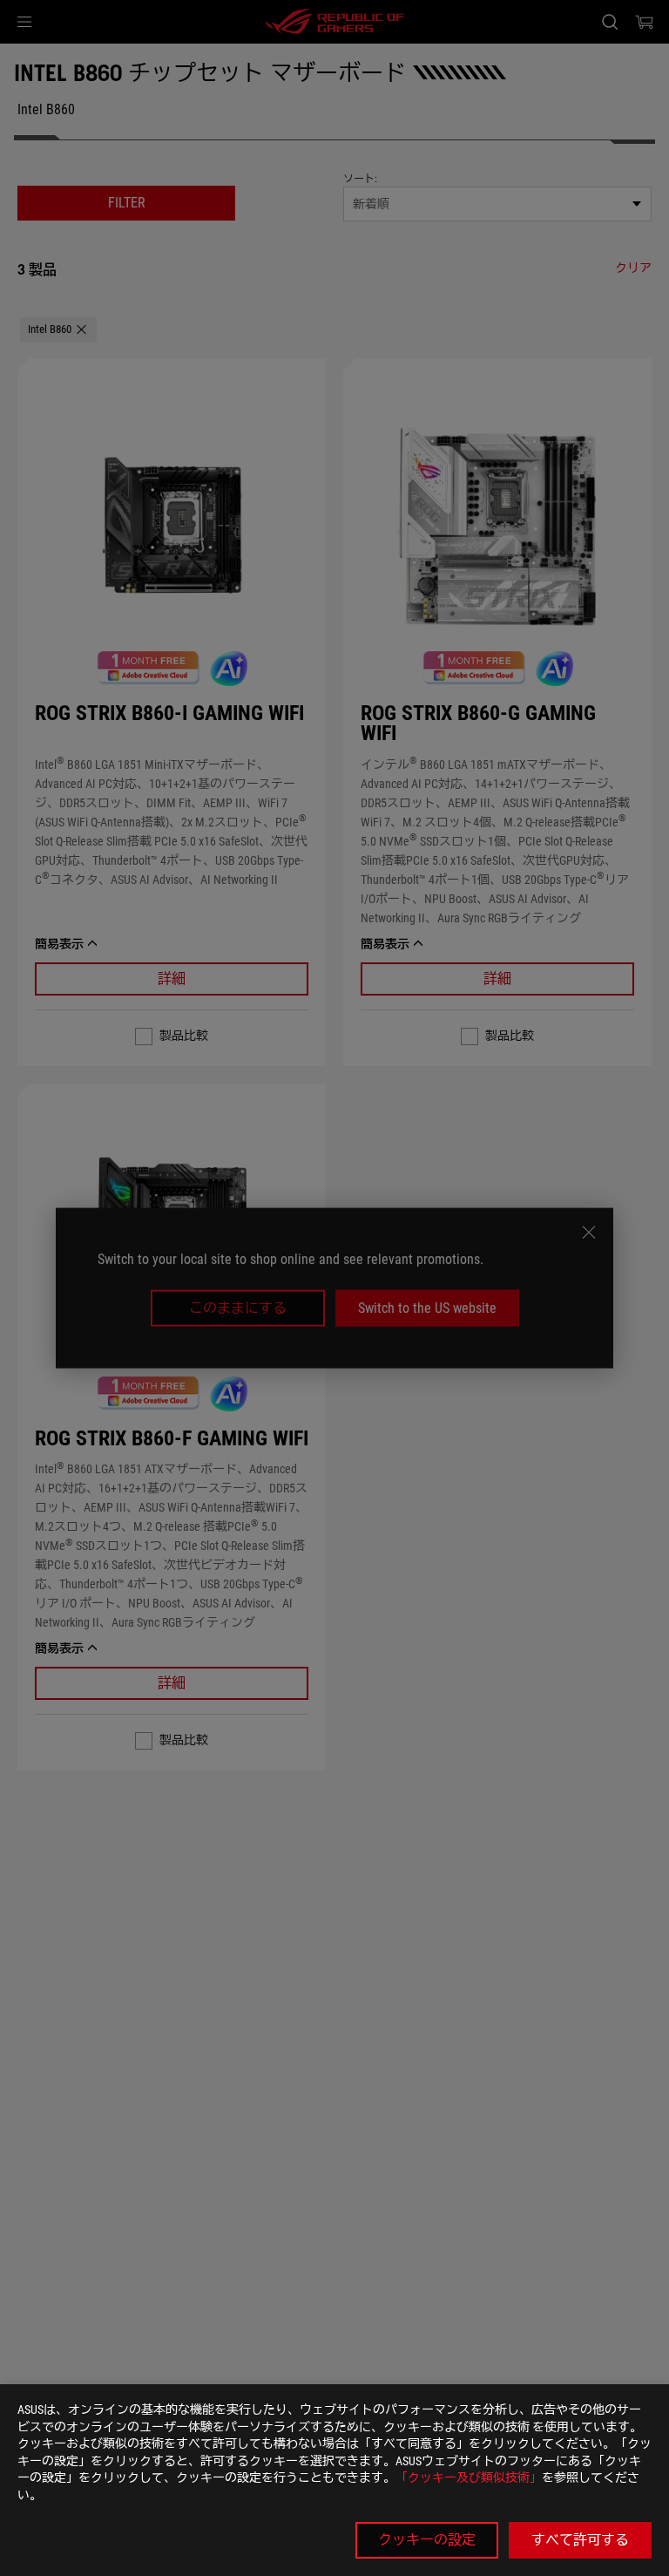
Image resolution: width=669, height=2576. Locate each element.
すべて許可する (580, 2540)
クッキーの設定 (427, 2540)
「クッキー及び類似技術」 (469, 2477)
